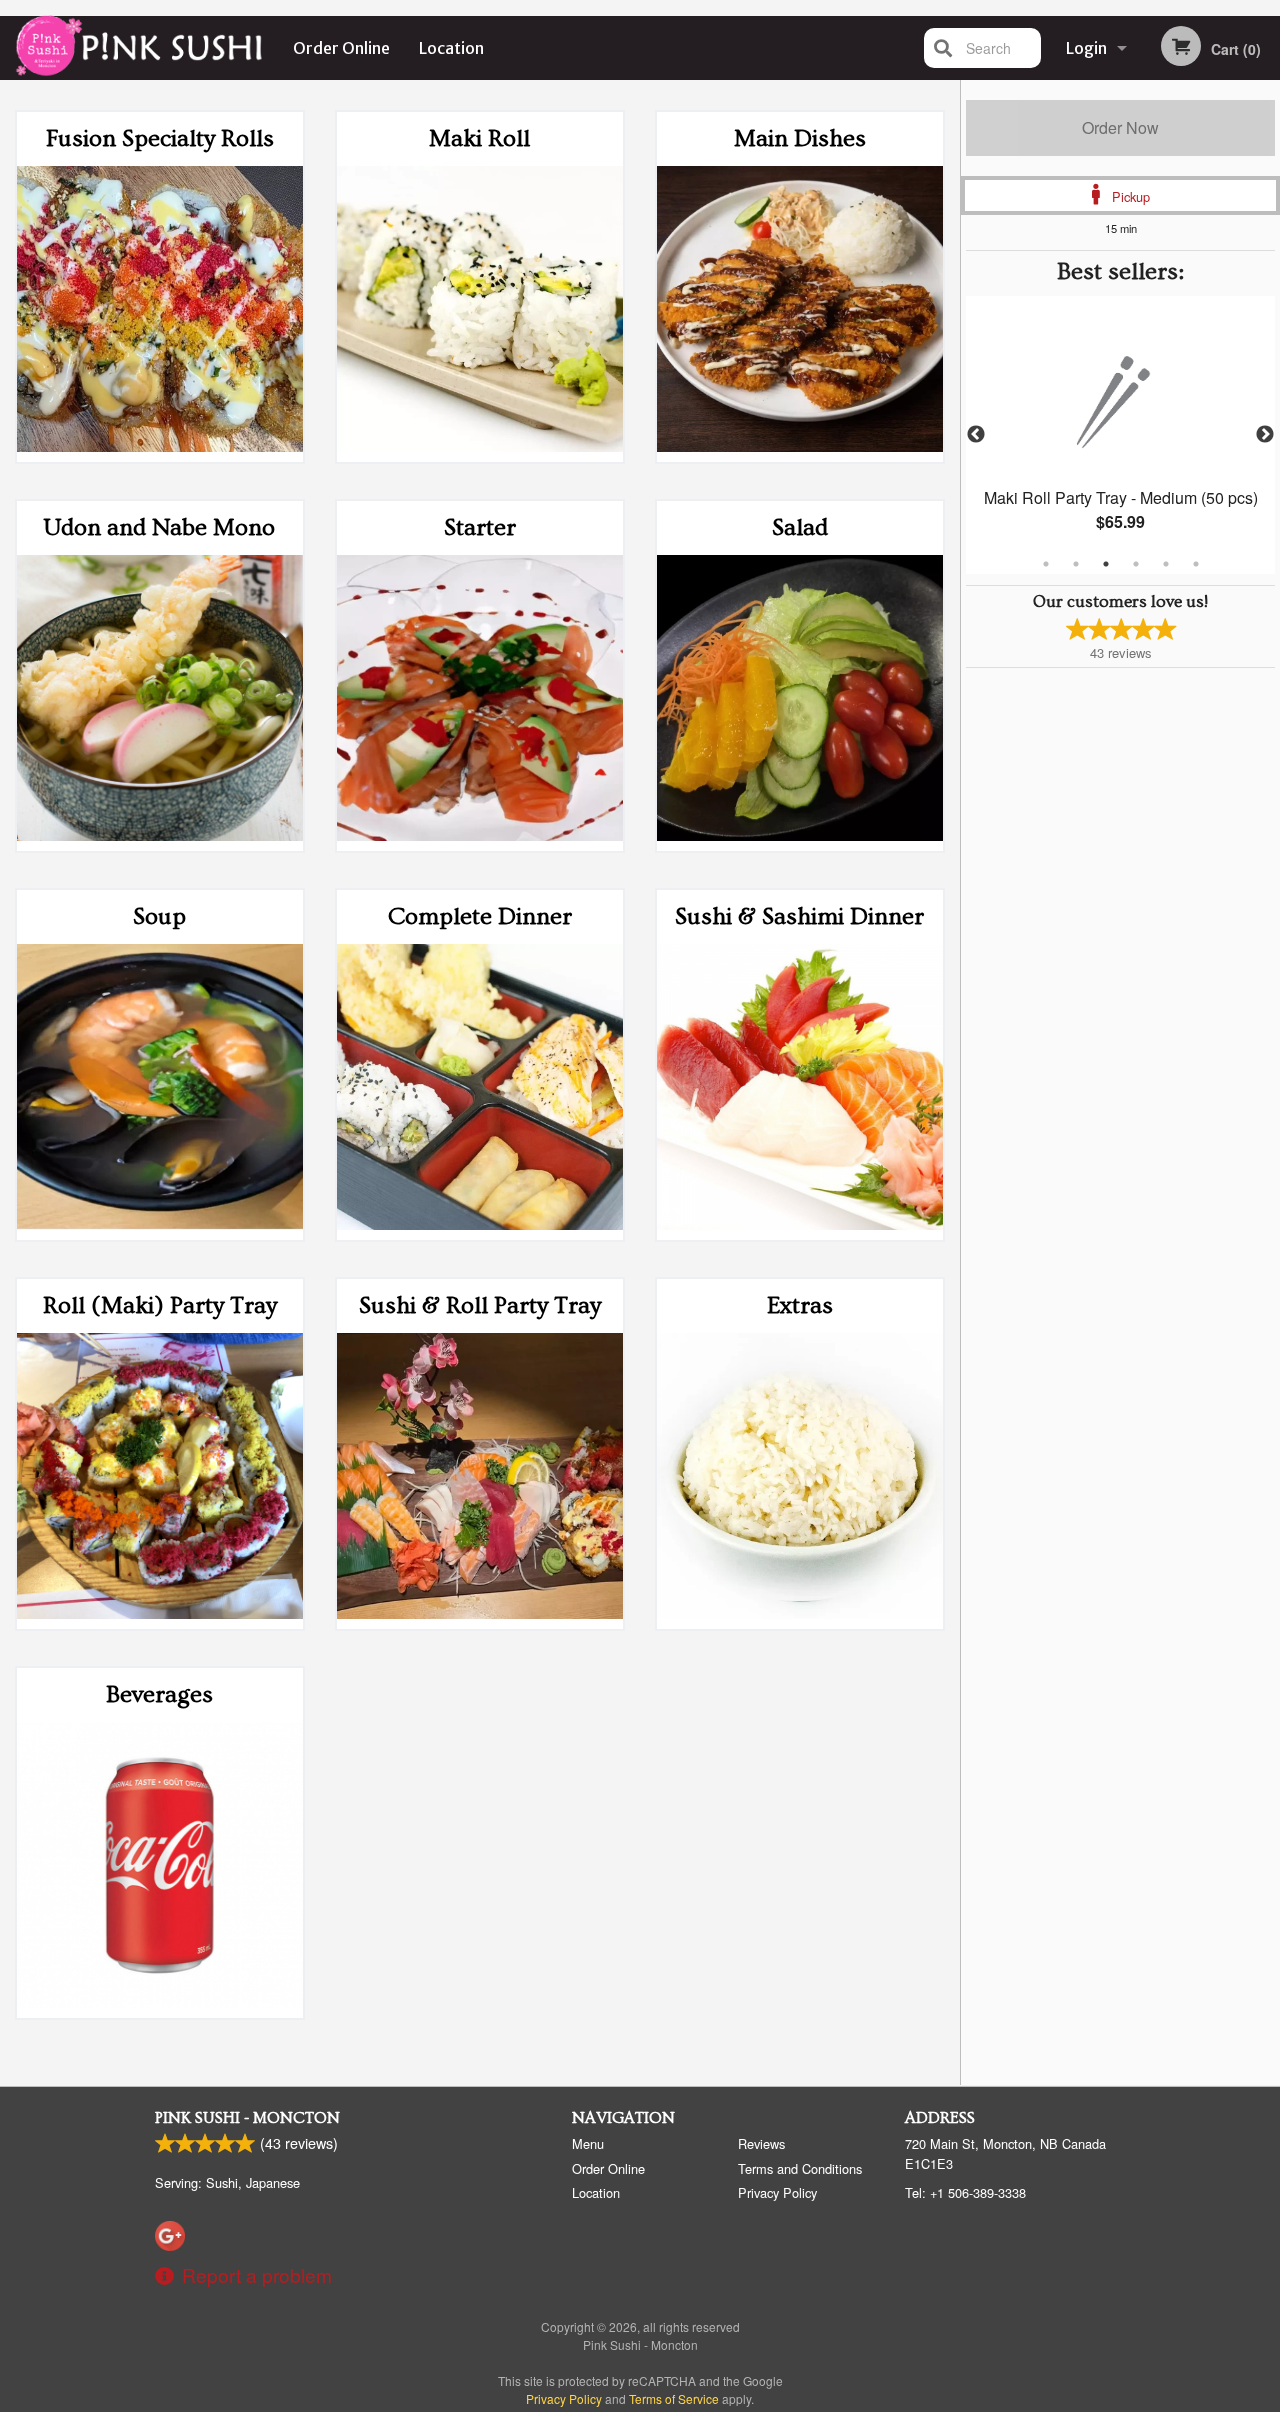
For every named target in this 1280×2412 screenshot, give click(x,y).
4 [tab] (1136, 564)
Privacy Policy (777, 2192)
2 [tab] (1076, 564)
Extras (800, 1305)
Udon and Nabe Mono (159, 527)
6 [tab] (1196, 564)
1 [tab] (1046, 564)
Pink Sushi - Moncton (247, 2118)
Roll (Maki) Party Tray (160, 1305)
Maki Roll (479, 138)
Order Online (341, 48)
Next (1265, 435)
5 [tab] (1166, 564)
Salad (800, 527)
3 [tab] (1106, 564)
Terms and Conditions (800, 2168)
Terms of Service (674, 2398)
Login (1086, 48)
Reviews (761, 2143)
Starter (480, 527)
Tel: (965, 2192)
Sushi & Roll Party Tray (480, 1305)
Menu (588, 2143)
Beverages (159, 1694)
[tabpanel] (1120, 435)
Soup (159, 916)
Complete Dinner (480, 916)
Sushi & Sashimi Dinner (799, 916)
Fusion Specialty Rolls (160, 138)
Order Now (1120, 127)
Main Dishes (800, 138)
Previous (976, 435)
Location (451, 48)
